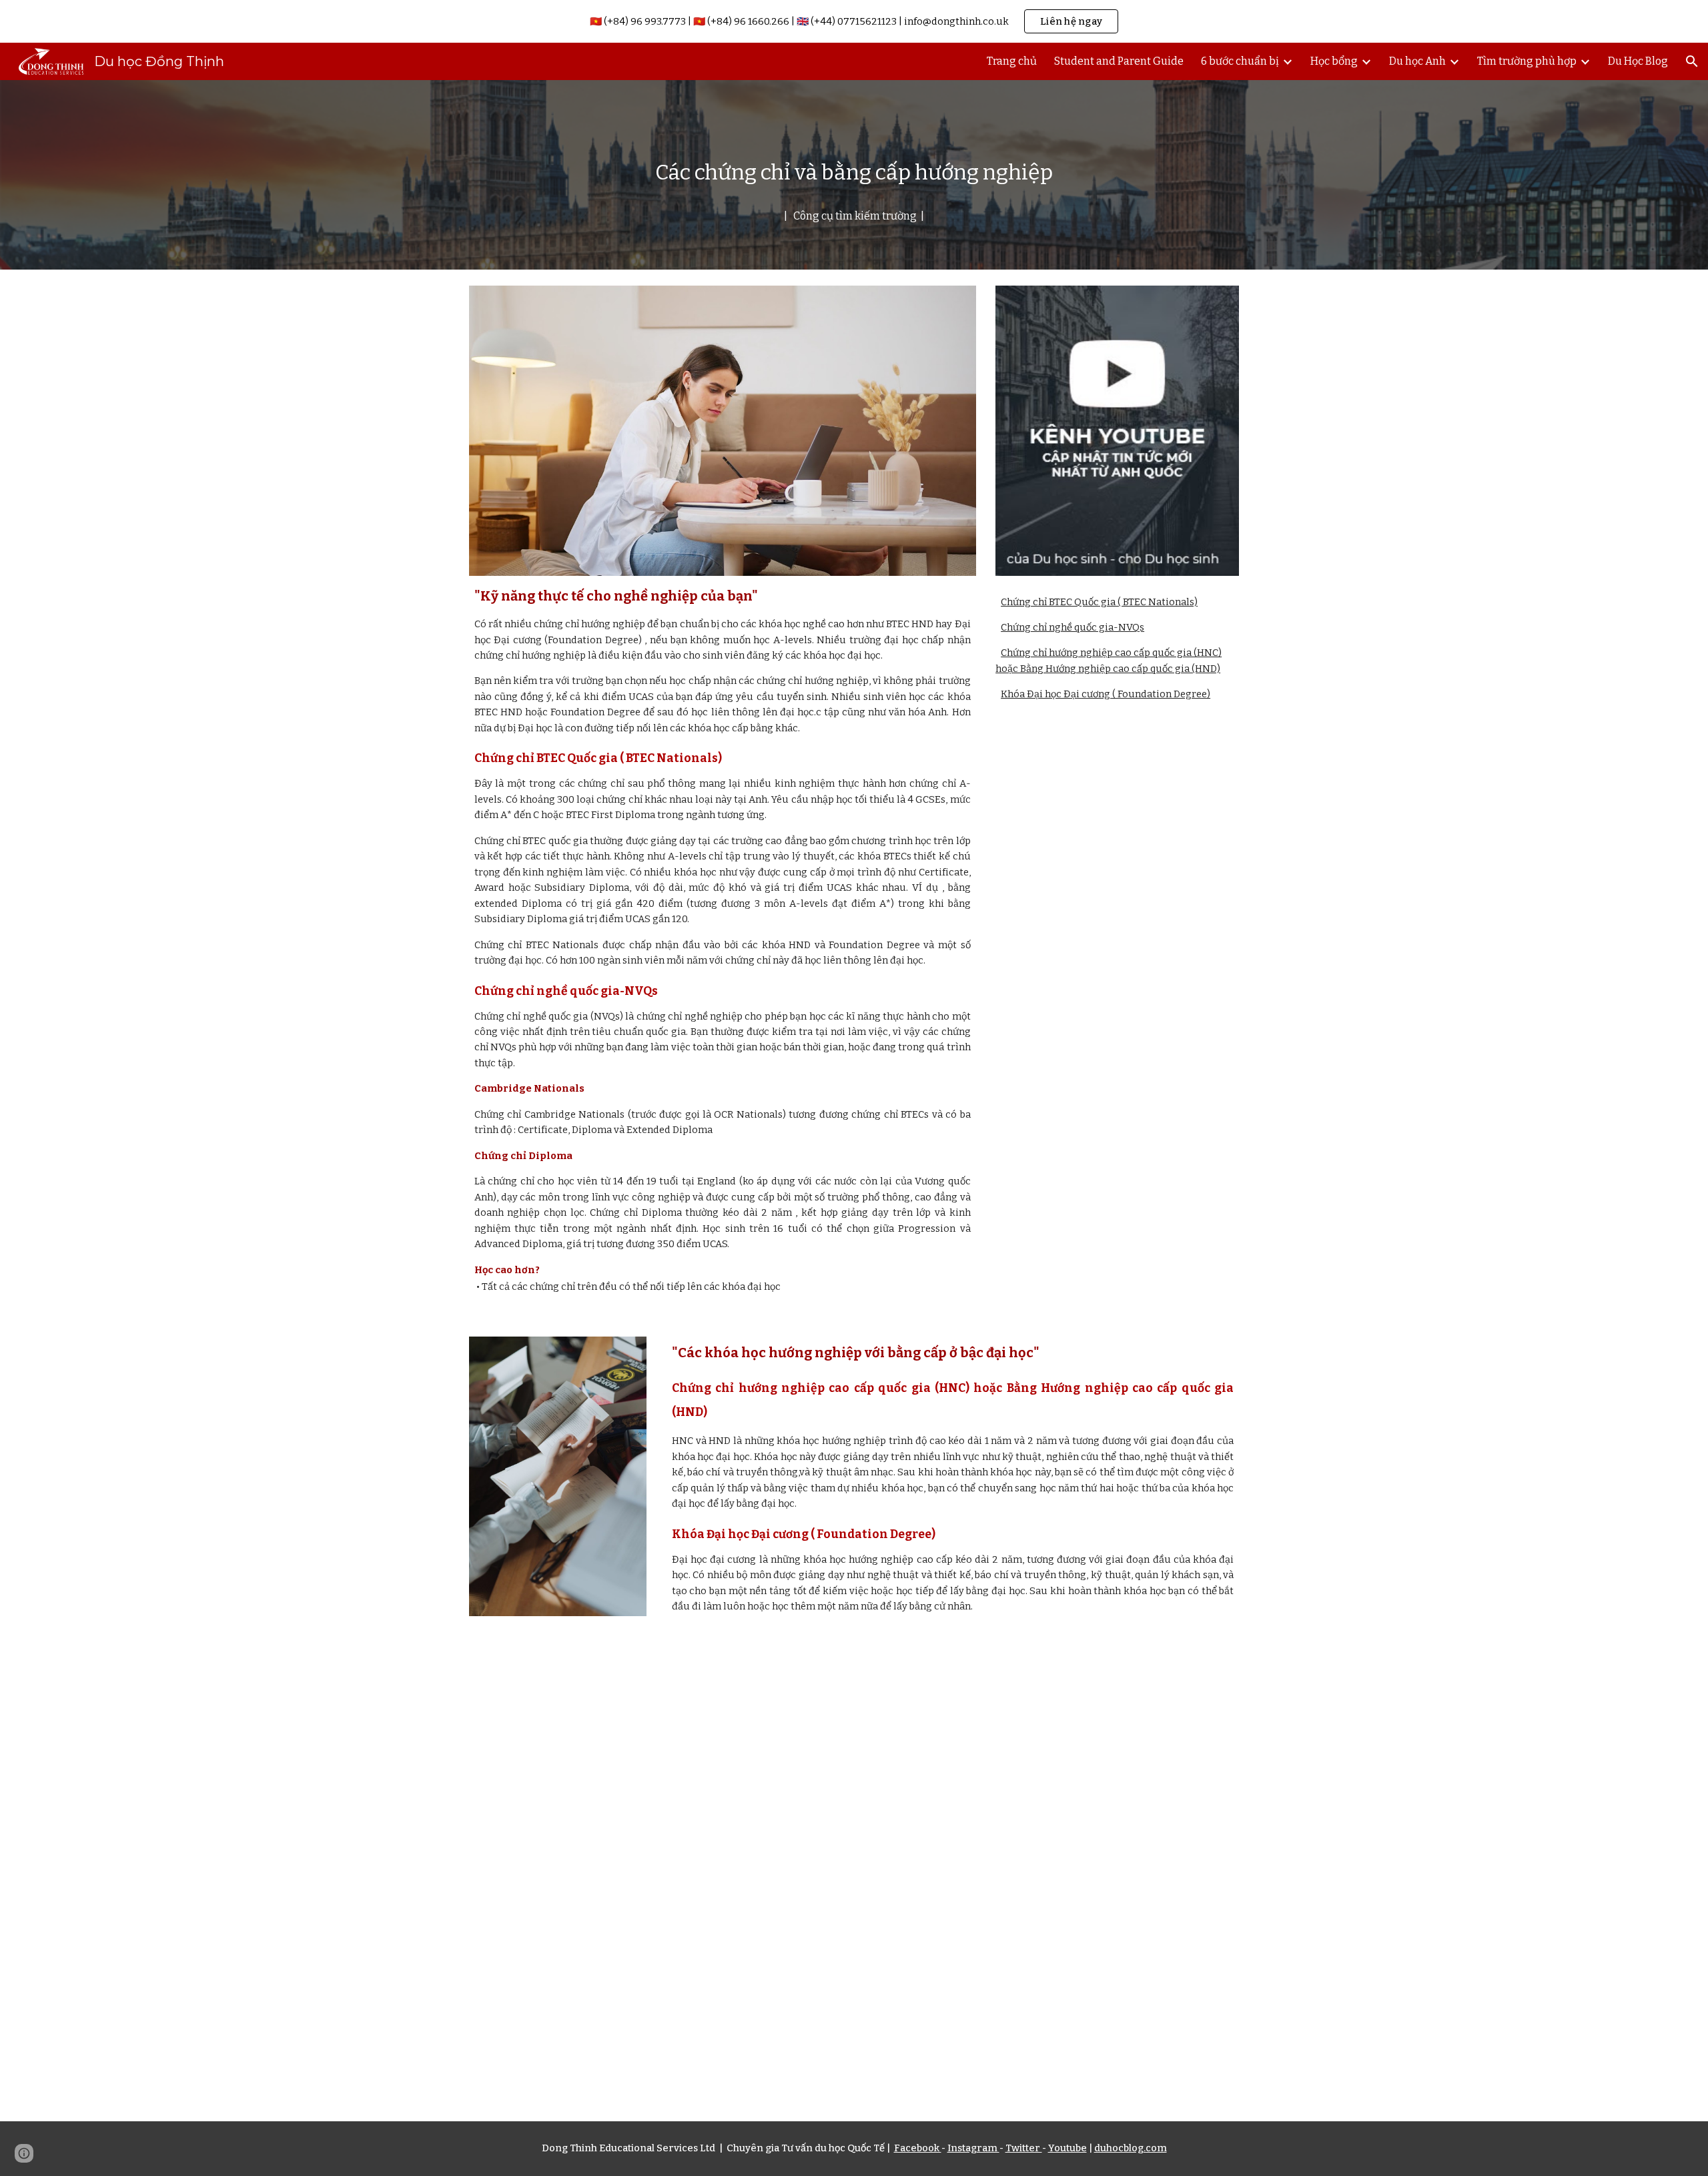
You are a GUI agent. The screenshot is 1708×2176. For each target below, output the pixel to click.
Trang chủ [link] (1012, 61)
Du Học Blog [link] (1638, 61)
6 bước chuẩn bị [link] (1240, 61)
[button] (1692, 61)
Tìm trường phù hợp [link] (1527, 61)
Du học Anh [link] (1417, 61)
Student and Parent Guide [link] (1119, 61)
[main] (854, 175)
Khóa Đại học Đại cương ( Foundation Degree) (1106, 694)
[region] (854, 21)
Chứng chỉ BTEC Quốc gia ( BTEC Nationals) (1099, 602)
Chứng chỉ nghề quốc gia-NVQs (1073, 627)
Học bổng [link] (1334, 61)
